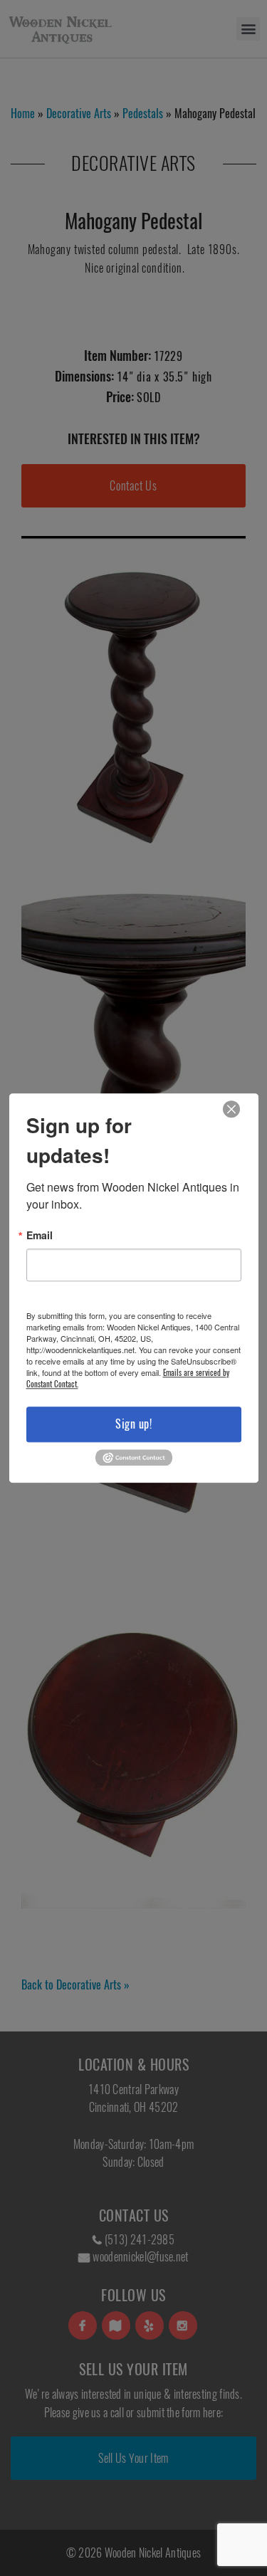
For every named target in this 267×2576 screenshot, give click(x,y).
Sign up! (133, 1424)
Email (40, 1235)
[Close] (231, 1109)
